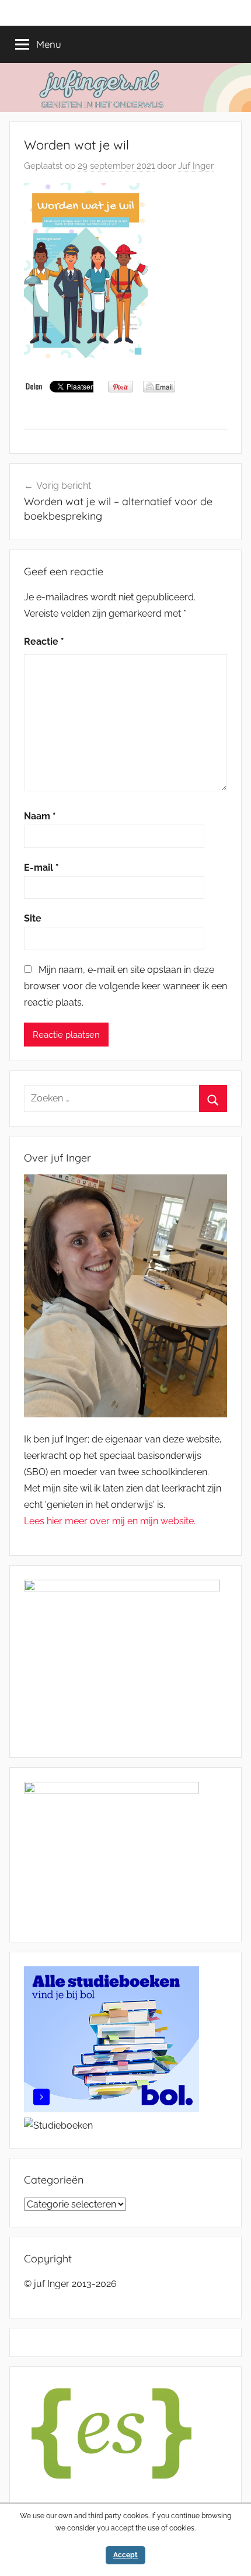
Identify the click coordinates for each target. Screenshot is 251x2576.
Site (33, 918)
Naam (40, 816)
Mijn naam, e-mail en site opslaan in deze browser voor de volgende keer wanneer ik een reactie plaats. (125, 986)
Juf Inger (196, 166)
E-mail (41, 868)
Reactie (44, 642)
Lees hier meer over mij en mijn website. (110, 1521)
